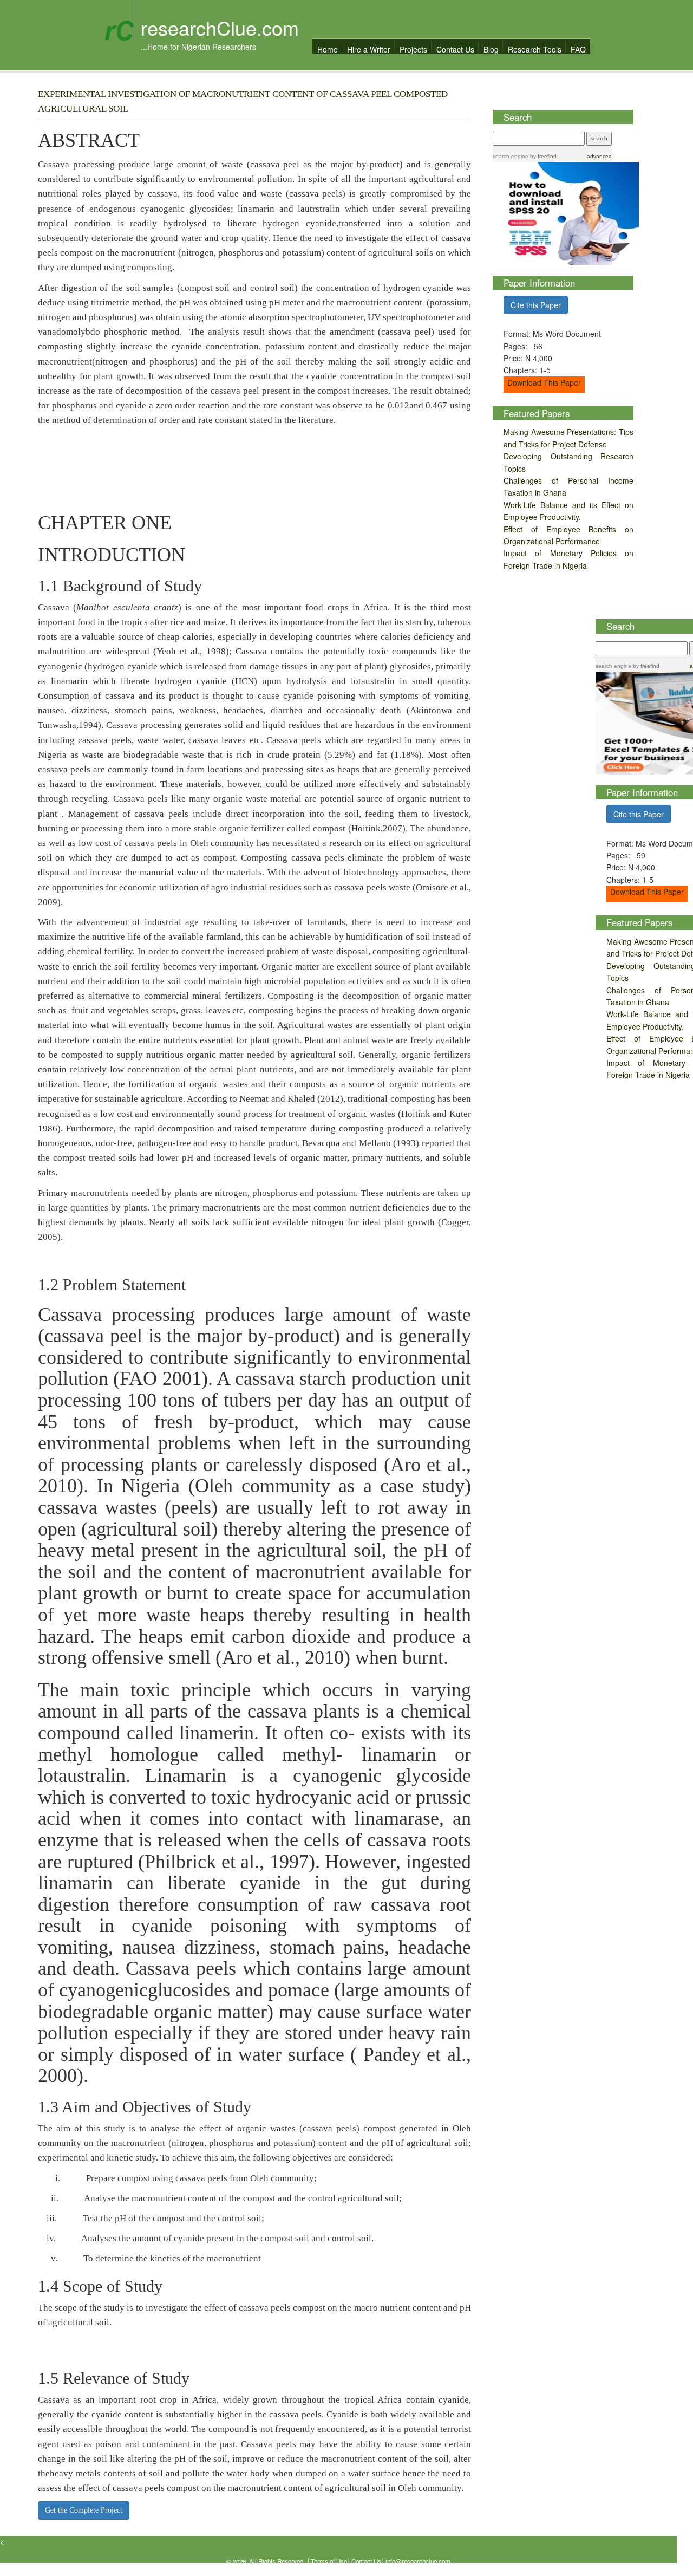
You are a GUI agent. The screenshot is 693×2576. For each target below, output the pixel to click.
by (542, 156)
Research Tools (535, 49)
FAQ (578, 49)
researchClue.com (220, 27)
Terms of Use (329, 2561)
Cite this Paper (536, 305)
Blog (491, 49)
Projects (413, 49)
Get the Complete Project (84, 2510)
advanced (599, 156)
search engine (511, 156)
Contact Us (455, 49)
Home (328, 49)
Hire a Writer (369, 49)
